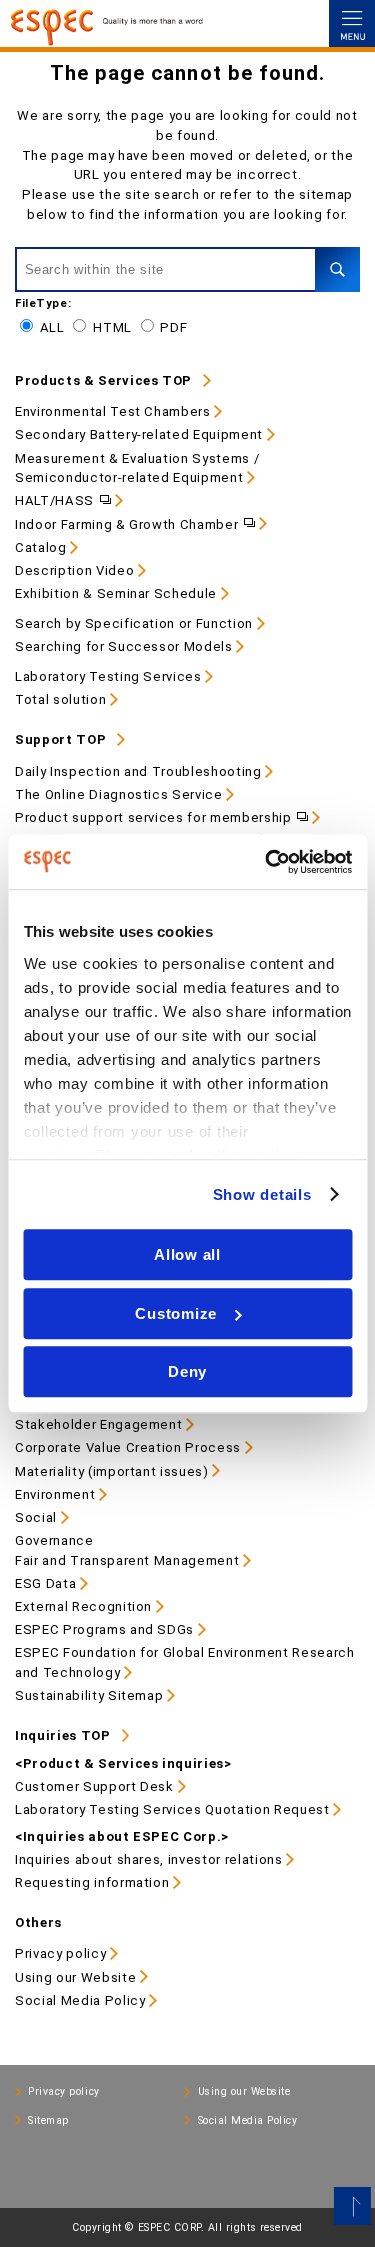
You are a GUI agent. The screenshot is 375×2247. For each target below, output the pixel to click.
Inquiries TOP (63, 1735)
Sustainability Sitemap (89, 1695)
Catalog (41, 547)
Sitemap (48, 2120)
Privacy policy (60, 1953)
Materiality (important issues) (112, 1471)
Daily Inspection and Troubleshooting (138, 771)
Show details (262, 1194)
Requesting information (92, 1882)
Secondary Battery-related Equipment (139, 434)
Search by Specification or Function (134, 623)
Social (36, 1517)
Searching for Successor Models (124, 646)
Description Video (74, 570)
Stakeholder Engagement (98, 1424)
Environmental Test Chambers (113, 411)
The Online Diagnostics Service (119, 794)
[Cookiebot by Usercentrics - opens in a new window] (267, 862)
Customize (176, 1313)
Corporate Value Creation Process (128, 1447)
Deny (187, 1371)
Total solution (60, 699)
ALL (52, 327)
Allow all (187, 1254)
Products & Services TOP (103, 380)
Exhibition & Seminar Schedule (116, 593)
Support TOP (60, 739)
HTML (112, 327)
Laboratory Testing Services (108, 676)
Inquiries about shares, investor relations (149, 1859)
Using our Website (75, 1977)
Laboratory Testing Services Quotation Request (172, 1809)
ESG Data (45, 1583)
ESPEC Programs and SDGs (104, 1629)
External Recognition (83, 1606)
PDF (173, 327)
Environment (55, 1494)
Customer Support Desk (94, 1786)
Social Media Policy (80, 2000)
